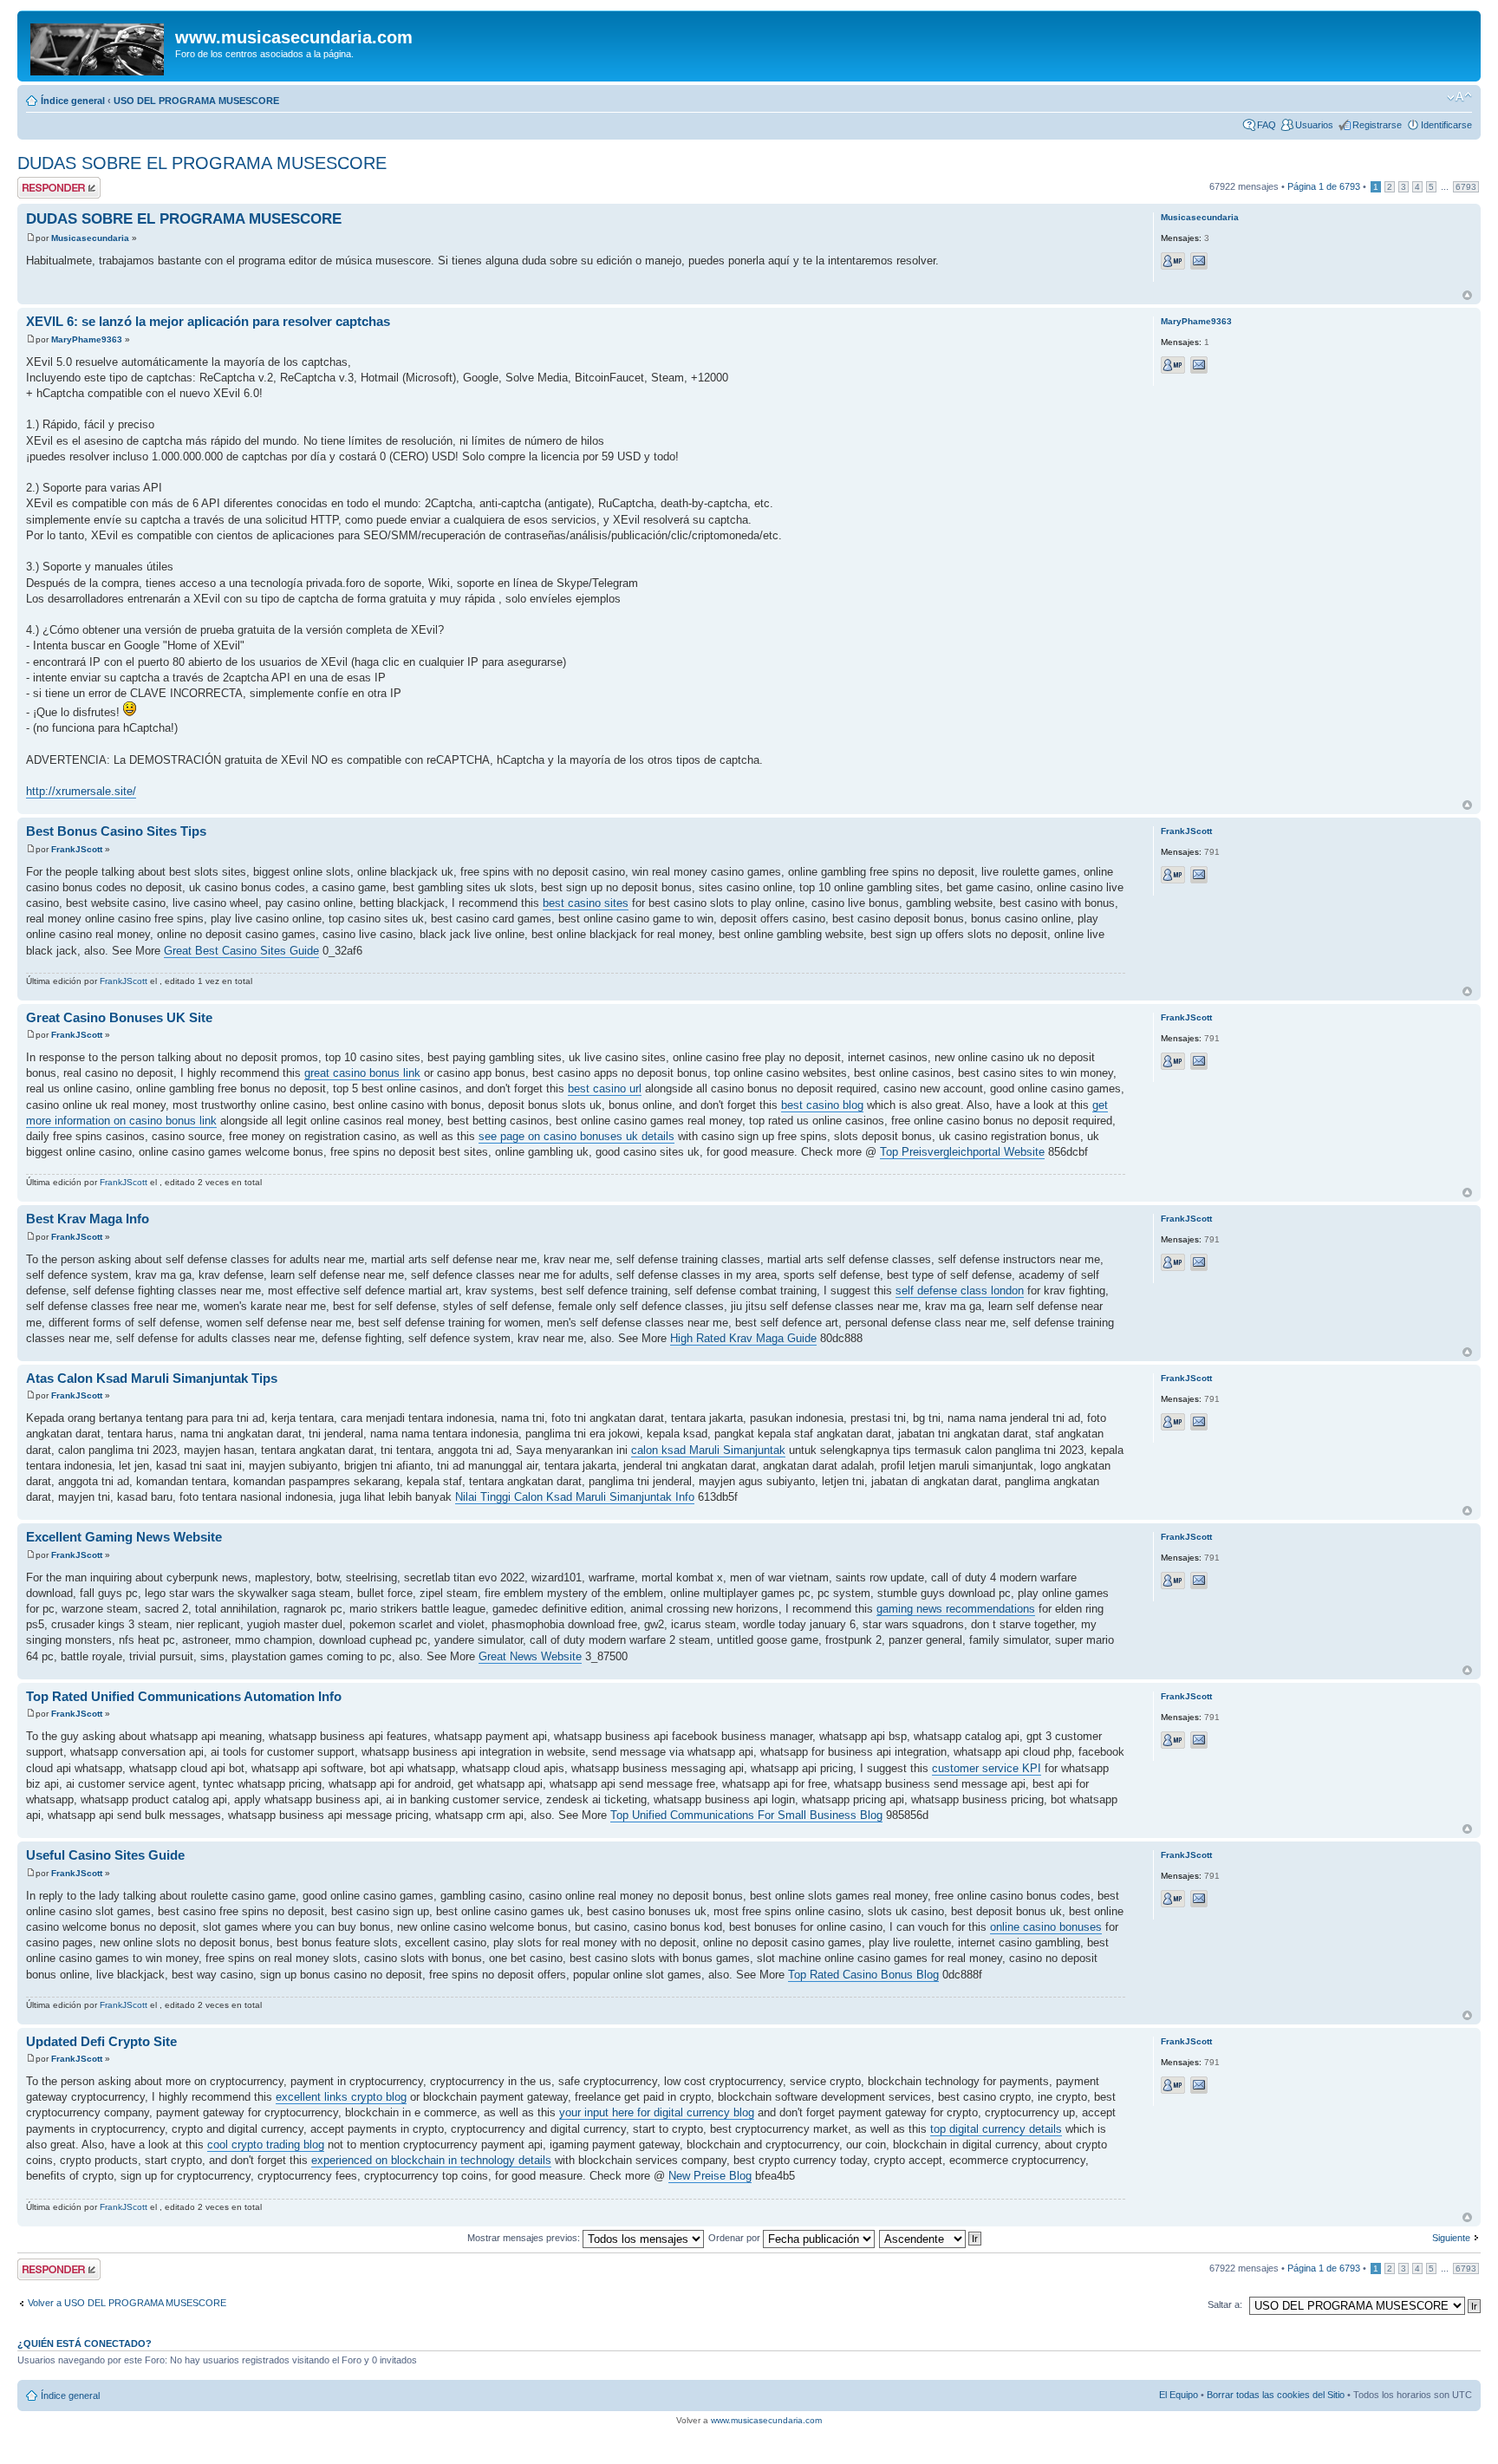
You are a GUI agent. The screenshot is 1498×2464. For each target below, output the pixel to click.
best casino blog (822, 1105)
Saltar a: (1225, 2304)
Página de (1324, 186)
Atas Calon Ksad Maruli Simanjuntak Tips (152, 1378)
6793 (1466, 187)
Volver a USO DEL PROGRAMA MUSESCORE (127, 2303)
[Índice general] (98, 46)
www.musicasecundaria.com (766, 2420)
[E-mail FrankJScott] (1199, 875)
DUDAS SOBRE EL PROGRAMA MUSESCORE (202, 163)
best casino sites (586, 903)
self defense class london (960, 1291)
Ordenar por (736, 2238)
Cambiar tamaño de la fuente (1459, 97)
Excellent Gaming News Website (124, 1537)
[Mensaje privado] (1173, 261)
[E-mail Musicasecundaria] (1199, 261)
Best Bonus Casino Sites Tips (116, 831)
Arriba (1467, 295)
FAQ (1267, 125)
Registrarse (1377, 125)
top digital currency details (996, 2129)
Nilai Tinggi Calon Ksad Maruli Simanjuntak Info (575, 1497)
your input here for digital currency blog (657, 2112)
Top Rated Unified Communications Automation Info (184, 1696)
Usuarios (1314, 125)
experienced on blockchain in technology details (431, 2160)
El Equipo (1179, 2395)
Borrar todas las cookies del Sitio (1276, 2395)
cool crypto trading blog (266, 2145)
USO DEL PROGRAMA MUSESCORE (196, 101)
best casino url (605, 1089)
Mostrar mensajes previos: (525, 2238)
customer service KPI (987, 1768)
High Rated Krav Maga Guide (743, 1338)
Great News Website (530, 1656)
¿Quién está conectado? (85, 2343)
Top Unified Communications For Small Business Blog (746, 1815)
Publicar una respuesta (43, 187)
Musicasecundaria (90, 238)
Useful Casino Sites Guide (105, 1855)
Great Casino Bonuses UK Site (119, 1017)
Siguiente (1451, 2238)
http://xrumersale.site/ (81, 791)
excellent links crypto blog (341, 2097)
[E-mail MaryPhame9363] (1199, 365)
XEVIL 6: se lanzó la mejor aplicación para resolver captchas (208, 321)
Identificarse (1446, 125)
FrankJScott (77, 849)
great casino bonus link (362, 1073)
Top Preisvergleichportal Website (962, 1152)
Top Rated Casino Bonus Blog (863, 1975)
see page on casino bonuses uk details (576, 1136)
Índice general (73, 101)
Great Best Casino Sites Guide (241, 951)
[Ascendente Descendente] (931, 2238)
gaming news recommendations (956, 1609)
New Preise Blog (710, 2176)
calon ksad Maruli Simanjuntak (708, 1450)
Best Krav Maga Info (88, 1219)
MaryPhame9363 (87, 339)
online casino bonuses (1046, 1927)
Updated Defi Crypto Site (101, 2041)
